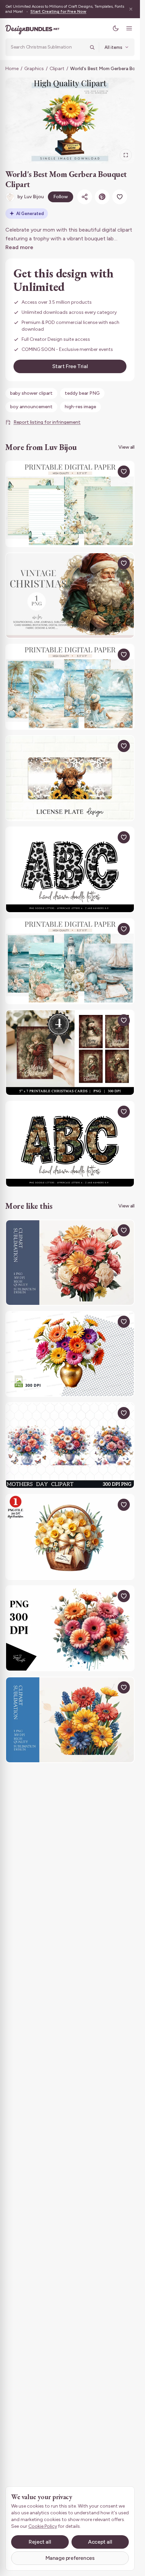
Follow (61, 197)
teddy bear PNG (82, 393)
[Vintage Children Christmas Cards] (70, 1053)
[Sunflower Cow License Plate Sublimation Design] (70, 778)
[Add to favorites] (120, 197)
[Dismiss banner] (131, 9)
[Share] (85, 197)
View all (126, 447)
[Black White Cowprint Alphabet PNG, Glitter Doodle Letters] (70, 870)
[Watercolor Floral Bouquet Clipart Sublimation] (70, 1263)
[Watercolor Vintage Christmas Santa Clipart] (70, 595)
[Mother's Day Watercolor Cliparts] (70, 1445)
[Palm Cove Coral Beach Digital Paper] (70, 687)
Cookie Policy (43, 2526)
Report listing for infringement (47, 422)
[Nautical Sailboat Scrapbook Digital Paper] (70, 961)
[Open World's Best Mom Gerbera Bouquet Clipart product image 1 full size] (70, 121)
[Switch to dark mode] (116, 28)
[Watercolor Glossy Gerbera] (70, 1628)
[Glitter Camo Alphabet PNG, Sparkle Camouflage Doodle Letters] (70, 1144)
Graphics (34, 69)
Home (12, 69)
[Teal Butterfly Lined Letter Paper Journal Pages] (70, 504)
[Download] (108, 472)
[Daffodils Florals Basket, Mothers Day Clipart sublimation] (70, 1537)
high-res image (80, 407)
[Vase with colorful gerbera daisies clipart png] (70, 1354)
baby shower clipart (31, 393)
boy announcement (31, 407)
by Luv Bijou (31, 197)
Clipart (57, 69)
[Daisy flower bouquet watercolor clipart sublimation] (70, 1720)
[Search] (92, 47)
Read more (19, 247)
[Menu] (129, 28)
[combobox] (48, 47)
